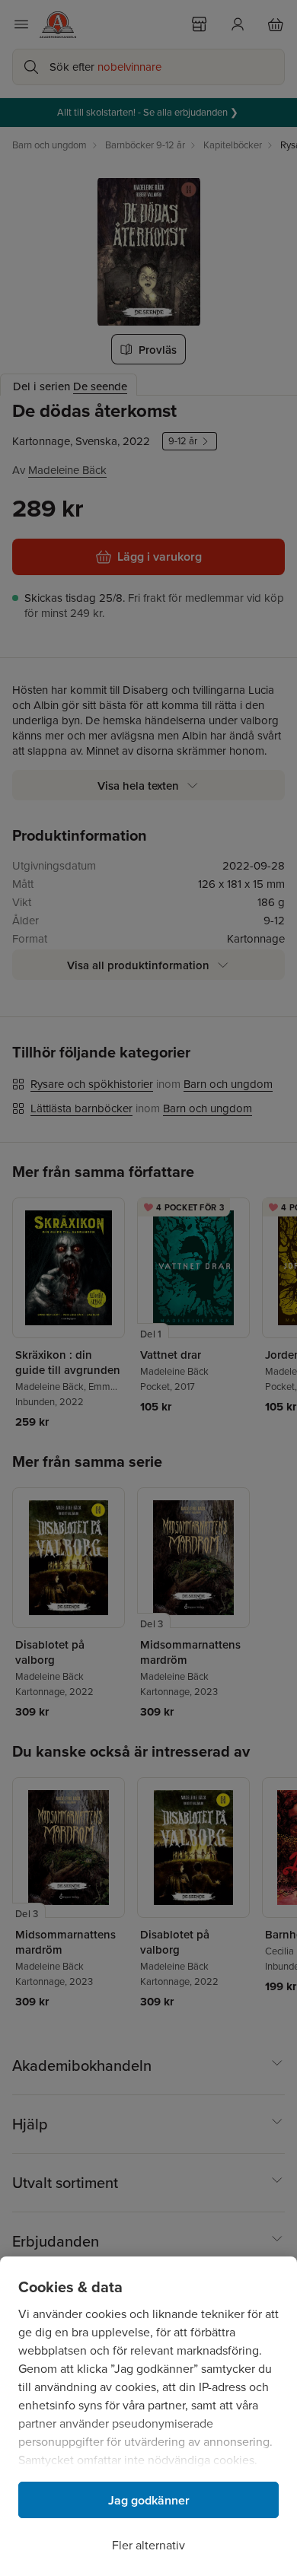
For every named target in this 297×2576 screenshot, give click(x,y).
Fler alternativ (148, 2545)
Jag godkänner (149, 2500)
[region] (148, 2416)
